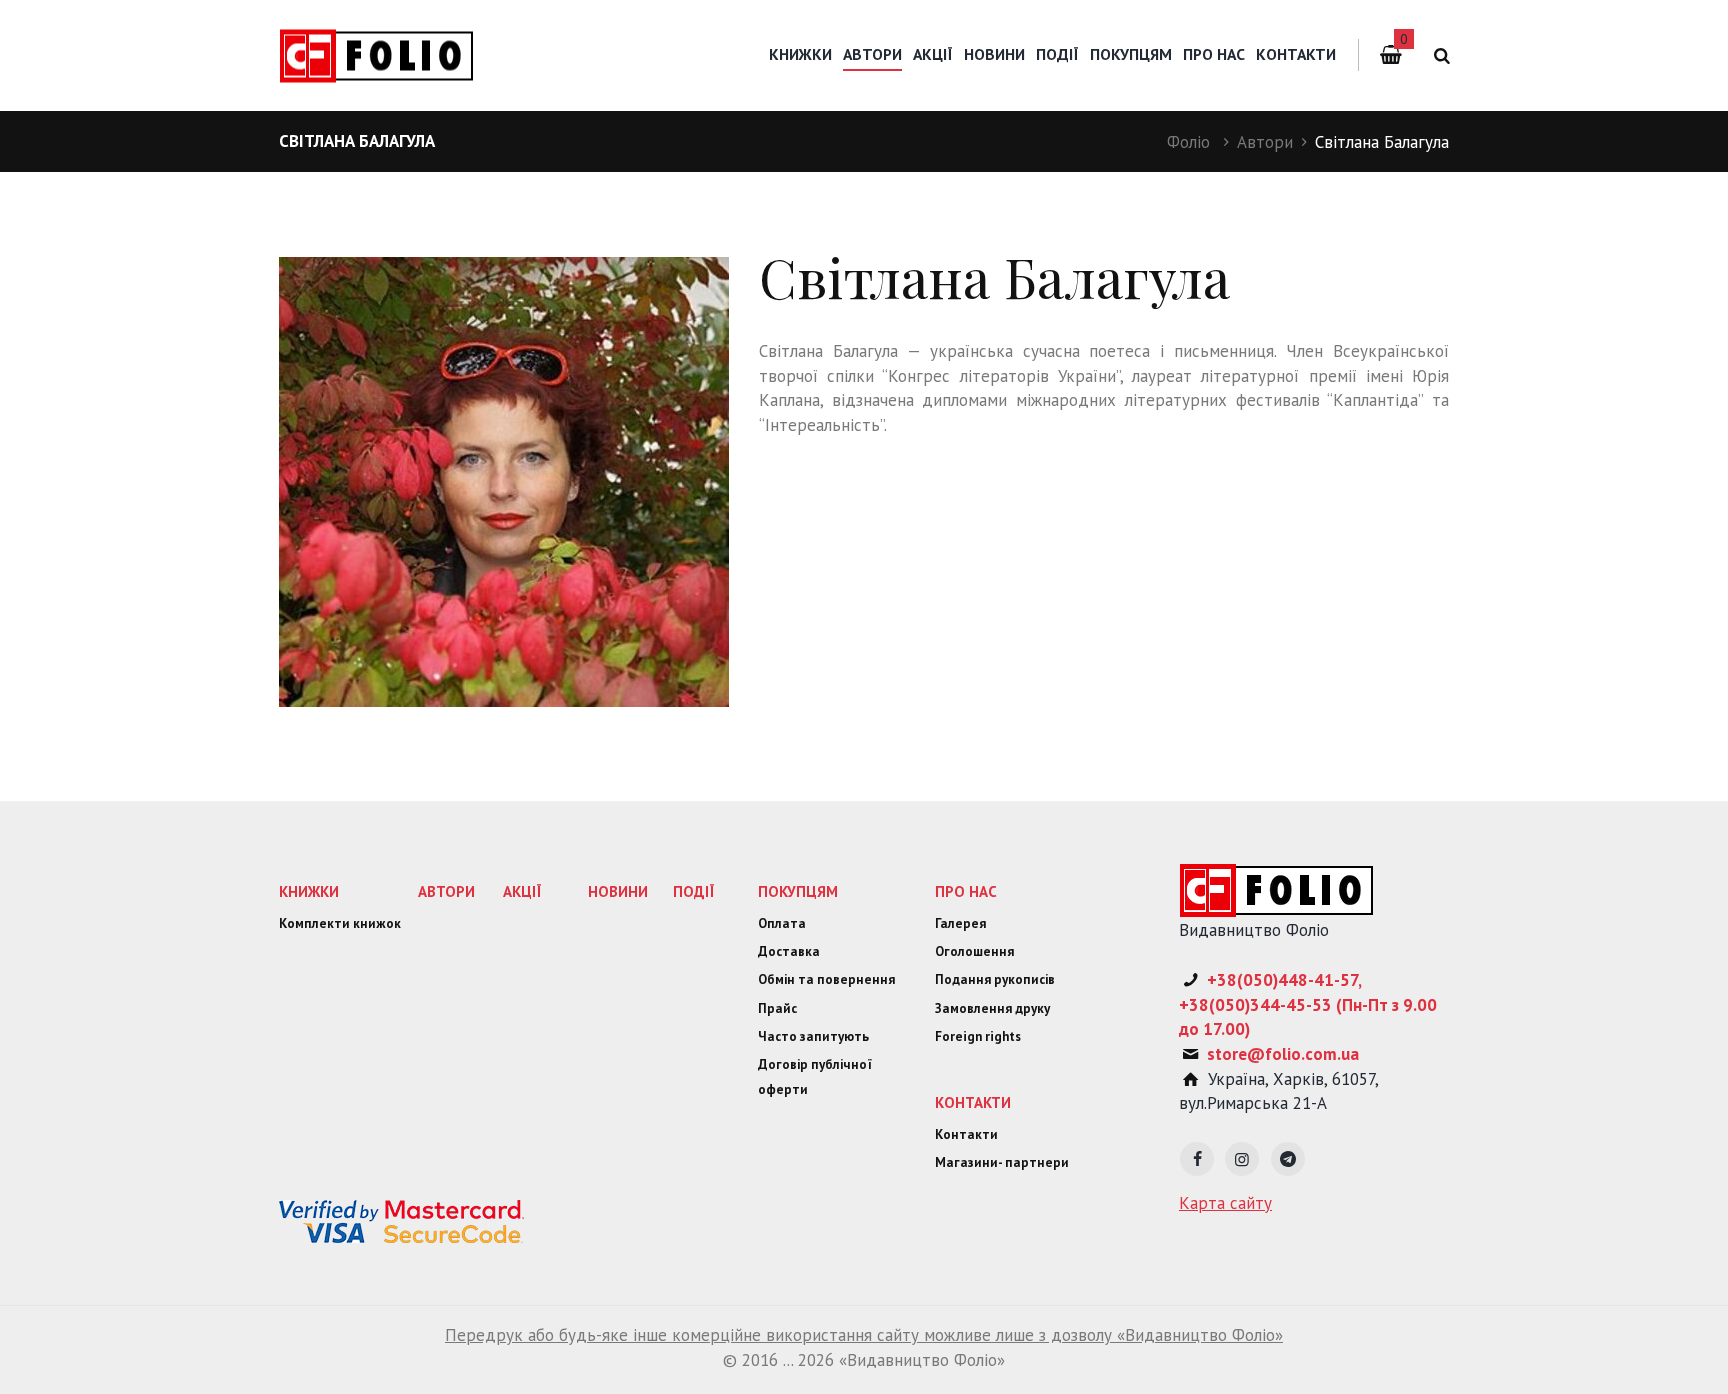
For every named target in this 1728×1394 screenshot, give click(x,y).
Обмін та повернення (826, 979)
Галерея (960, 923)
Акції (933, 54)
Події (1057, 54)
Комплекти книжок (340, 923)
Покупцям (1131, 54)
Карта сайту (1225, 1203)
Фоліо (1188, 142)
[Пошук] (1438, 55)
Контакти (1296, 54)
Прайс (777, 1008)
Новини (994, 54)
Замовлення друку (992, 1008)
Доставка (789, 951)
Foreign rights (978, 1036)
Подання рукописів (995, 979)
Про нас (1214, 54)
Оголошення (974, 951)
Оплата (782, 923)
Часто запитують (813, 1036)
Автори (1265, 142)
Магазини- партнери (1002, 1162)
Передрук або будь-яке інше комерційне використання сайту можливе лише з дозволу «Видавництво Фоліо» (864, 1335)
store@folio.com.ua (1283, 1054)
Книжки (800, 54)
